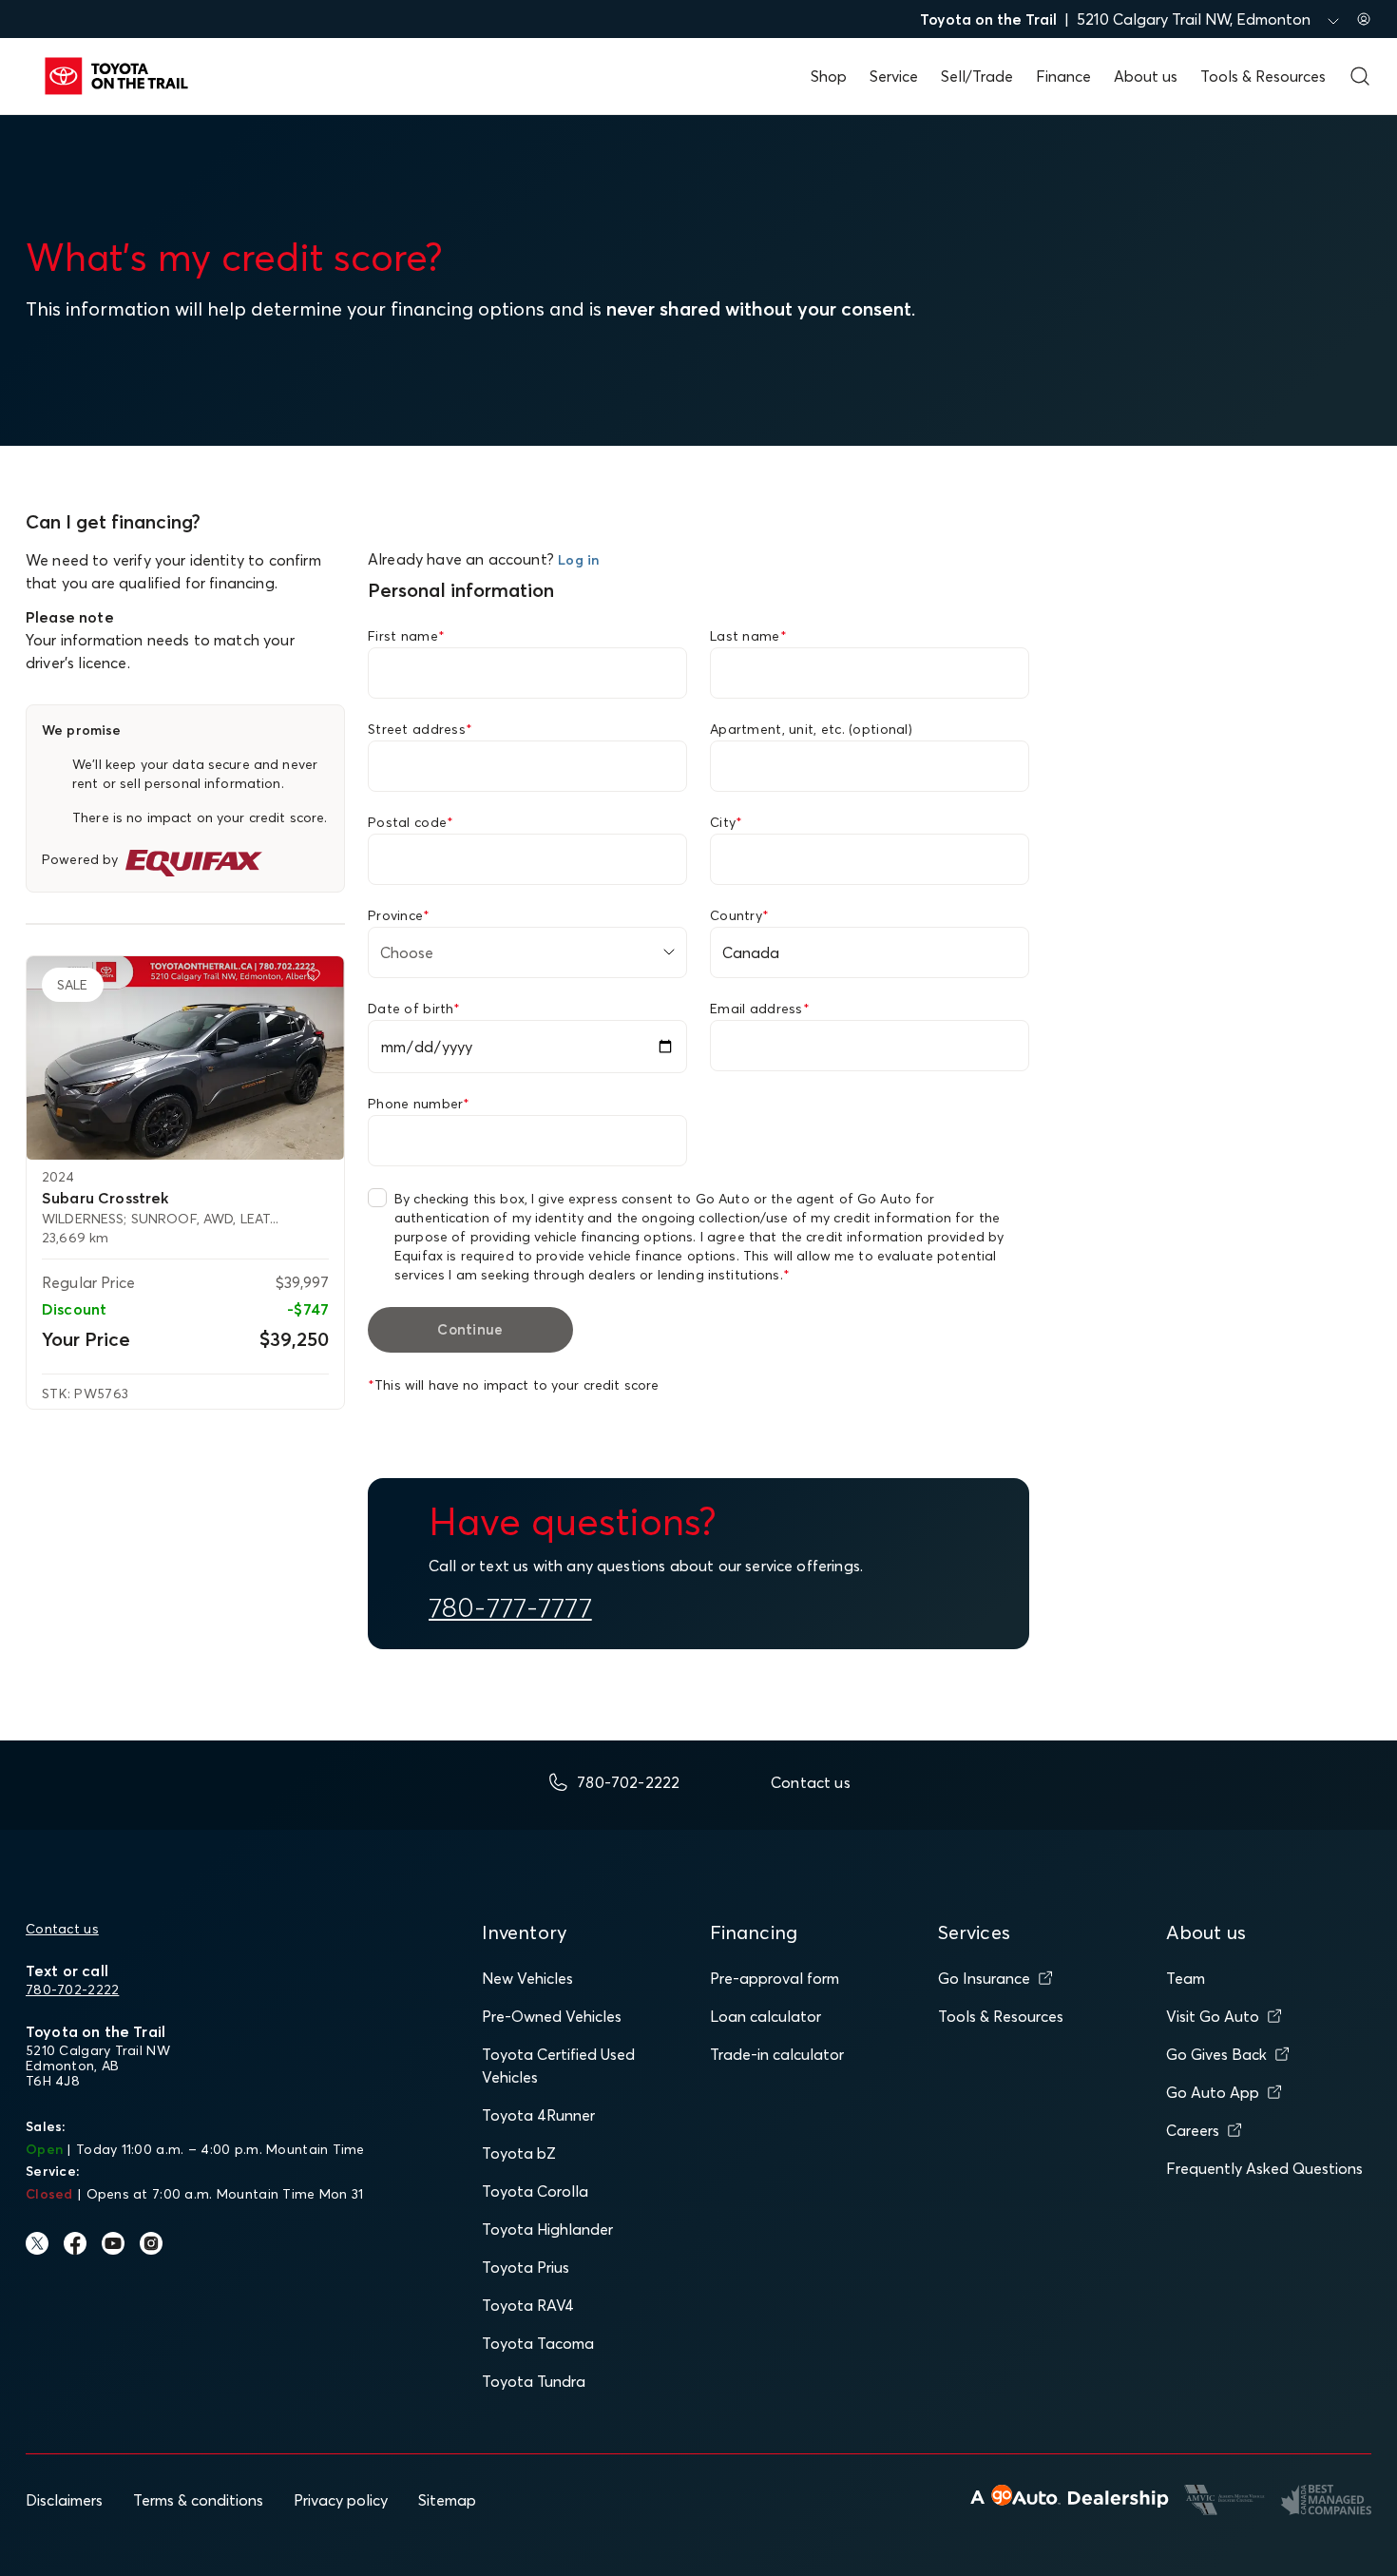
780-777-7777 (510, 1607)
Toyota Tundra (534, 2381)
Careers (1193, 2130)
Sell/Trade (977, 76)
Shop (829, 76)
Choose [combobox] (407, 952)
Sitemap (447, 2500)
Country (739, 915)
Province (399, 915)
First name (406, 636)
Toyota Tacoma (538, 2343)
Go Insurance (984, 1978)
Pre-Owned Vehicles (552, 2016)
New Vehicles (527, 1978)
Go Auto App (1213, 2092)
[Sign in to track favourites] (317, 979)
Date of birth (414, 1009)
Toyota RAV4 (528, 2305)
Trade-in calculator (777, 2054)
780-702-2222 (72, 1990)
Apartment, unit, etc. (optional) (811, 729)
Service (894, 76)
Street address (420, 729)
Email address (760, 1009)
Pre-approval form (775, 1978)
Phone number (419, 1104)
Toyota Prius (526, 2267)
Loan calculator (765, 2016)
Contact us (62, 1929)
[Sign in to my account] (1364, 19)
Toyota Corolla (535, 2191)
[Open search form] (1360, 76)
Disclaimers (64, 2500)
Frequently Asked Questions (1264, 2168)
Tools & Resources (1263, 76)
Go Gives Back (1216, 2054)
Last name (748, 636)
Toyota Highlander (547, 2229)
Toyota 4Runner (538, 2115)
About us (1146, 76)
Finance (1063, 76)
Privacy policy (341, 2500)
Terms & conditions (198, 2500)
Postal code (411, 822)
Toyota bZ (519, 2153)
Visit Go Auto (1213, 2016)
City (726, 822)
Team (1186, 1978)
